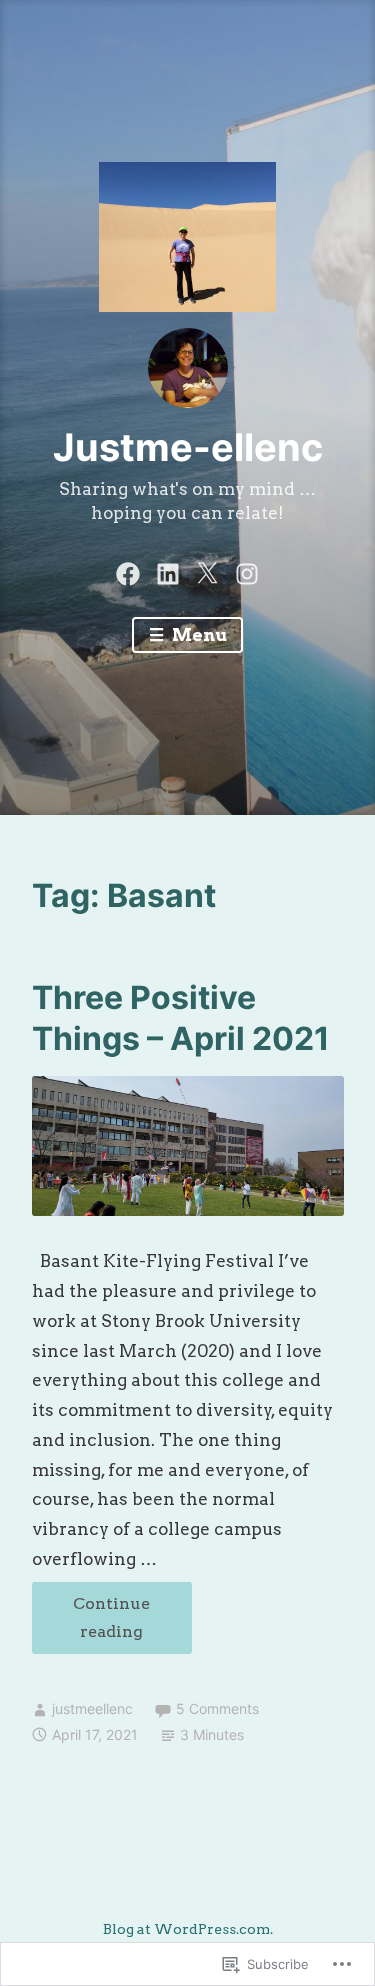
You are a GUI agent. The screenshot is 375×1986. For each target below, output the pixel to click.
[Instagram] (247, 571)
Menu (198, 635)
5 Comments (217, 1708)
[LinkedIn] (168, 571)
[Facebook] (128, 571)
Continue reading (91, 1624)
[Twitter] (207, 571)
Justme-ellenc (188, 447)
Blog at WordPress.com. (188, 1929)
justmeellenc (92, 1708)
